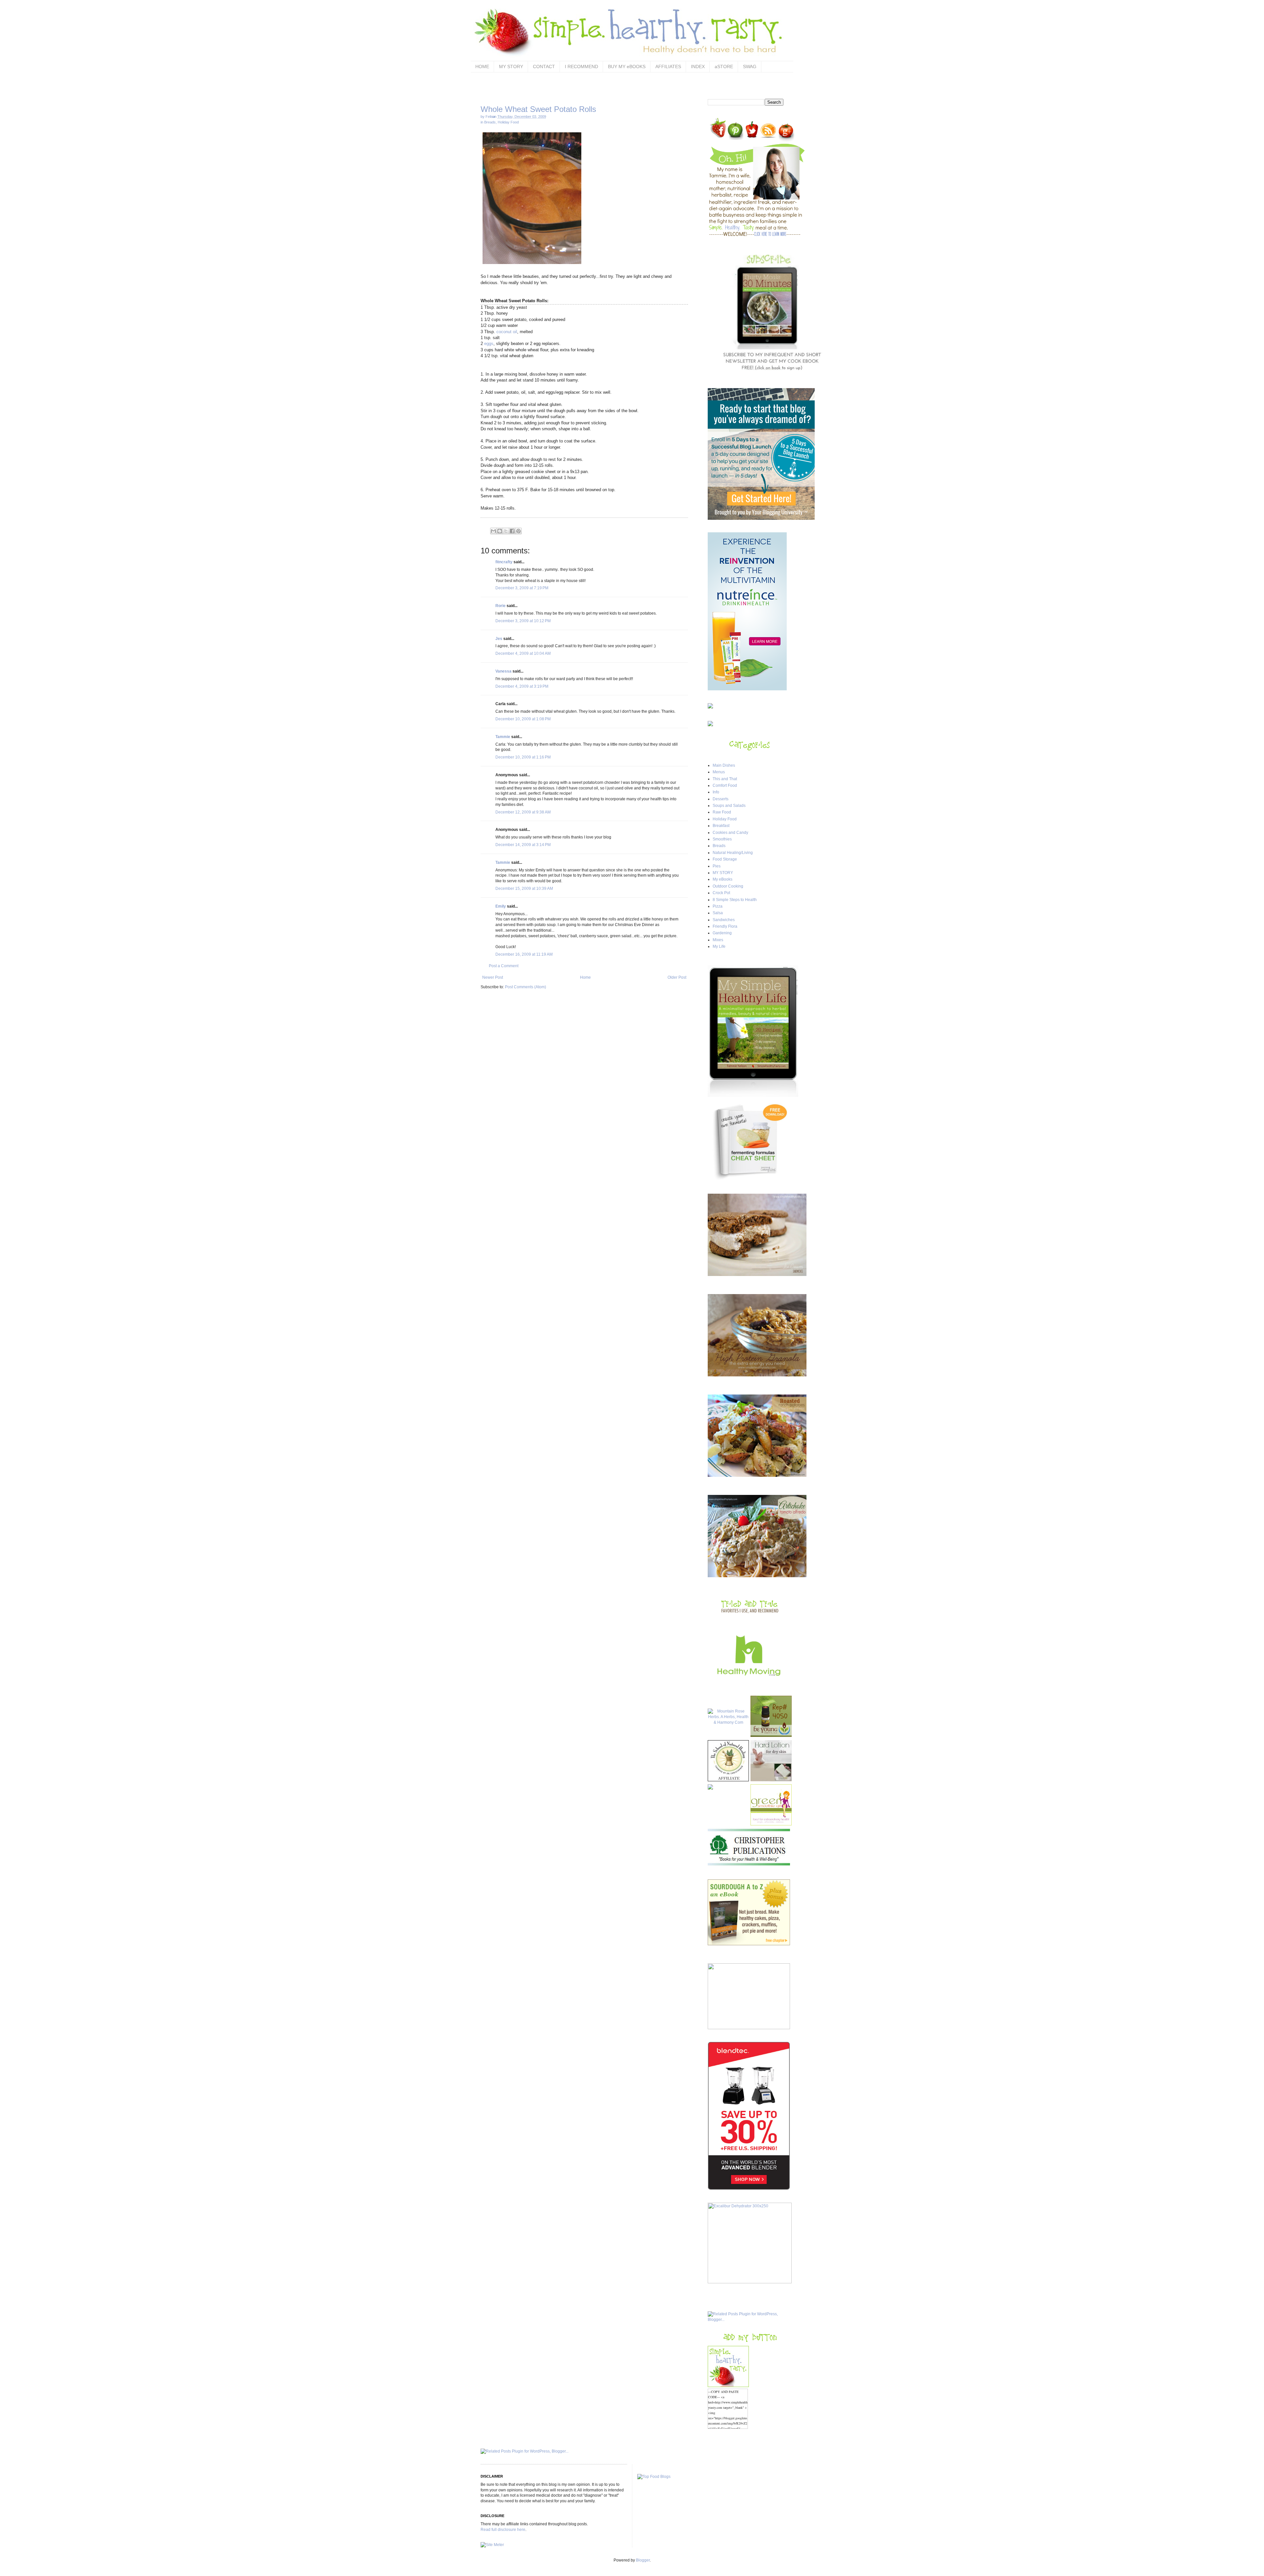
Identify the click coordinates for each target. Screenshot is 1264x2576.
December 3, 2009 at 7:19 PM (522, 588)
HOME (482, 66)
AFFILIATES (668, 66)
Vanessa (503, 671)
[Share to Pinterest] (518, 531)
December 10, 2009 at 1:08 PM (523, 719)
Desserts (721, 799)
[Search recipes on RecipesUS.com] (654, 2477)
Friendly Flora (725, 926)
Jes (499, 639)
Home (585, 977)
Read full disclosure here (503, 2530)
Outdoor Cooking (728, 886)
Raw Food (722, 812)
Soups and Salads (729, 806)
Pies (717, 866)
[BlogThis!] (500, 531)
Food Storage (725, 859)
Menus (719, 772)
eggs (489, 344)
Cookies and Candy (730, 833)
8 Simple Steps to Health (735, 900)
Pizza (718, 906)
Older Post (677, 977)
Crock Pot (721, 893)
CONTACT (544, 66)
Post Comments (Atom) (526, 987)
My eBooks (723, 879)
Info (716, 792)
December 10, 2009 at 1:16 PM (523, 757)
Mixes (718, 940)
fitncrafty (504, 562)
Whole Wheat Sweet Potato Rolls (538, 109)
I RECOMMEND (581, 66)
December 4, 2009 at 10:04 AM (523, 653)
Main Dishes (724, 765)
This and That (725, 779)
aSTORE (724, 66)
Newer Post (493, 977)
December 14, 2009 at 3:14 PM (523, 845)
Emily (501, 906)
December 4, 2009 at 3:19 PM (522, 686)
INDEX (698, 66)
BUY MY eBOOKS (627, 66)
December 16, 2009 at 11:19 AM (524, 954)
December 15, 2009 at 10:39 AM (524, 889)
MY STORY (511, 66)
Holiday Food (508, 122)
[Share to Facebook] (512, 531)
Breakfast (721, 826)
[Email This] (493, 531)
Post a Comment (504, 966)
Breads (490, 122)
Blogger (643, 2560)
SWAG (750, 66)
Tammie (503, 737)
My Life (719, 946)
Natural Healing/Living (733, 853)
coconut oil (507, 332)
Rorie (500, 606)
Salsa (718, 913)
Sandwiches (724, 920)
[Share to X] (506, 531)
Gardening (722, 933)
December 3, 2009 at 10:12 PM (523, 621)
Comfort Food (725, 785)
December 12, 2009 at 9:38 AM (523, 812)
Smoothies (722, 839)
